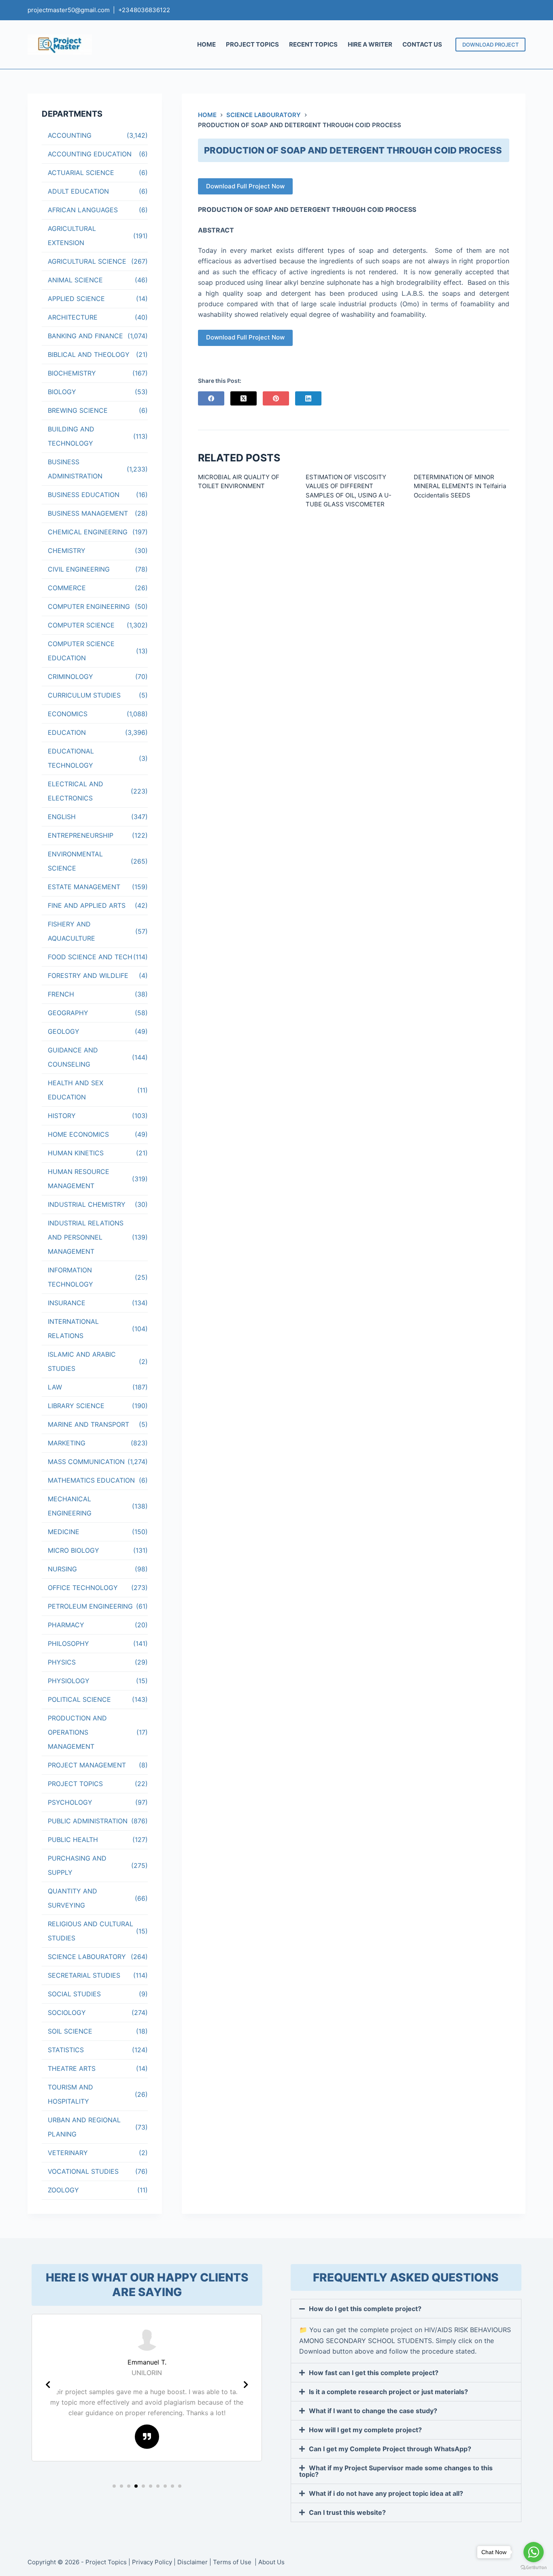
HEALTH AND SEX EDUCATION (76, 1090)
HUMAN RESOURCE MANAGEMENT (79, 1179)
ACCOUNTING (70, 135)
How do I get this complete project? (365, 2309)
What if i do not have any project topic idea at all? (386, 2493)
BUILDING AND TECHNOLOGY (71, 436)
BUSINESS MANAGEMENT (88, 513)
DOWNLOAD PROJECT (490, 45)
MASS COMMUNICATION (86, 1462)
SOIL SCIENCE (70, 2031)
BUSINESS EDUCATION (84, 495)
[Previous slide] (48, 2385)
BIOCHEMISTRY (72, 373)
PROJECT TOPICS (252, 44)
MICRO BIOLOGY (73, 1550)
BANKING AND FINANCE (85, 336)
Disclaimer (192, 2562)
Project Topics (106, 2562)
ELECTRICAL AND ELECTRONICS (76, 791)
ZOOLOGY (63, 2190)
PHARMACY (66, 1625)
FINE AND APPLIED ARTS (87, 905)
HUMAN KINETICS (76, 1153)
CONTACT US (422, 44)
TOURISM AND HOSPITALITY (70, 2094)
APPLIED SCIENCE (76, 299)
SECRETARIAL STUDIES (84, 1975)
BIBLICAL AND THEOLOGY (89, 354)
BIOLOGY (62, 392)
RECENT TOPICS (313, 44)
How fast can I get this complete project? (374, 2373)
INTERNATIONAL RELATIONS (73, 1329)
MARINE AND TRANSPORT (88, 1424)
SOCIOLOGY (67, 2013)
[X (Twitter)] (244, 398)
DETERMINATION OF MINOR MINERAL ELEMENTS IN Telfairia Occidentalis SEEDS (460, 486)
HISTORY (62, 1116)
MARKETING (67, 1443)
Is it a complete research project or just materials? (388, 2392)
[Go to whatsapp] (534, 2552)
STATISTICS (66, 2050)
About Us (271, 2562)
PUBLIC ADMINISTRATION (88, 1821)
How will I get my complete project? (365, 2430)
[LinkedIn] (308, 398)
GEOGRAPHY (68, 1013)
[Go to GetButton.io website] (534, 2568)
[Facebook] (211, 398)
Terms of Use (233, 2562)
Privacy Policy (152, 2562)
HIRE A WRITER (370, 44)
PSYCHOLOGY (70, 1802)
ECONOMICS (68, 714)
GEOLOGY (64, 1031)
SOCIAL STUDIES (74, 1994)
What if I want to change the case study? (373, 2411)
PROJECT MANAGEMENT (87, 1765)
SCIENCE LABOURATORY (87, 1957)
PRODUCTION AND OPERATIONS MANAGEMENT (77, 1732)
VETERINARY (68, 2153)
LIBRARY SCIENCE (76, 1406)
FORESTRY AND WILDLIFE (88, 975)
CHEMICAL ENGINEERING (88, 532)
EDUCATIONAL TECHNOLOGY (71, 758)
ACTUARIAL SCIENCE (81, 173)
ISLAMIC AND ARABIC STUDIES (82, 1361)
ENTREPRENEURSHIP (81, 835)
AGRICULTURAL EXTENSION (72, 236)
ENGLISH (62, 817)
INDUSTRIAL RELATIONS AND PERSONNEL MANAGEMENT (86, 1237)
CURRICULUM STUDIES (84, 695)
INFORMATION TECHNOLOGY (70, 1277)
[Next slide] (246, 2385)
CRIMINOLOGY (70, 677)
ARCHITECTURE (73, 317)
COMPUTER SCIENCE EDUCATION (81, 651)
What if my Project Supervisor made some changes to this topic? (396, 2471)
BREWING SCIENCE (78, 410)
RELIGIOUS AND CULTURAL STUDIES (90, 1931)
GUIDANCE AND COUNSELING (73, 1057)
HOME (206, 44)
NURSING (62, 1569)
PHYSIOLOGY (69, 1681)
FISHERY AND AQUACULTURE (71, 931)
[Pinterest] (276, 398)
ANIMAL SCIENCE (75, 280)
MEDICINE (64, 1532)
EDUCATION (67, 732)
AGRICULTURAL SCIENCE (87, 261)
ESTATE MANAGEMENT (84, 887)
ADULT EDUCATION (78, 191)
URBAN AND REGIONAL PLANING (84, 2127)
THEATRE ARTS (72, 2068)
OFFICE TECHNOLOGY (83, 1588)
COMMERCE (67, 588)
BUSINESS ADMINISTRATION (75, 469)
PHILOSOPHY (68, 1643)
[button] (114, 2486)
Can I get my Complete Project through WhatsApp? (390, 2449)
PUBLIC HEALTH (73, 1840)
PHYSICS (62, 1662)
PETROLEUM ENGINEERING (90, 1606)
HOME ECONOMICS (78, 1134)
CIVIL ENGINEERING (79, 569)
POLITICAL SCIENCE (79, 1699)
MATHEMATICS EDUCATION (91, 1480)
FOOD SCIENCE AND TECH (90, 957)
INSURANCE (67, 1303)
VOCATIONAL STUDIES (83, 2171)
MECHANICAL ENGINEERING (70, 1506)
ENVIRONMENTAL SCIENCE (75, 861)
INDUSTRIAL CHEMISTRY (87, 1204)
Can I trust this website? (347, 2512)
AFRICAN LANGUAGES (83, 210)
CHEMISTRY (67, 551)
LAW (55, 1387)
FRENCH (61, 994)
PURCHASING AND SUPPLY (77, 1865)
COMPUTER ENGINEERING (89, 606)
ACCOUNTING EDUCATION (90, 154)
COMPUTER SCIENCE (81, 625)
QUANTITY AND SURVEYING (72, 1898)
